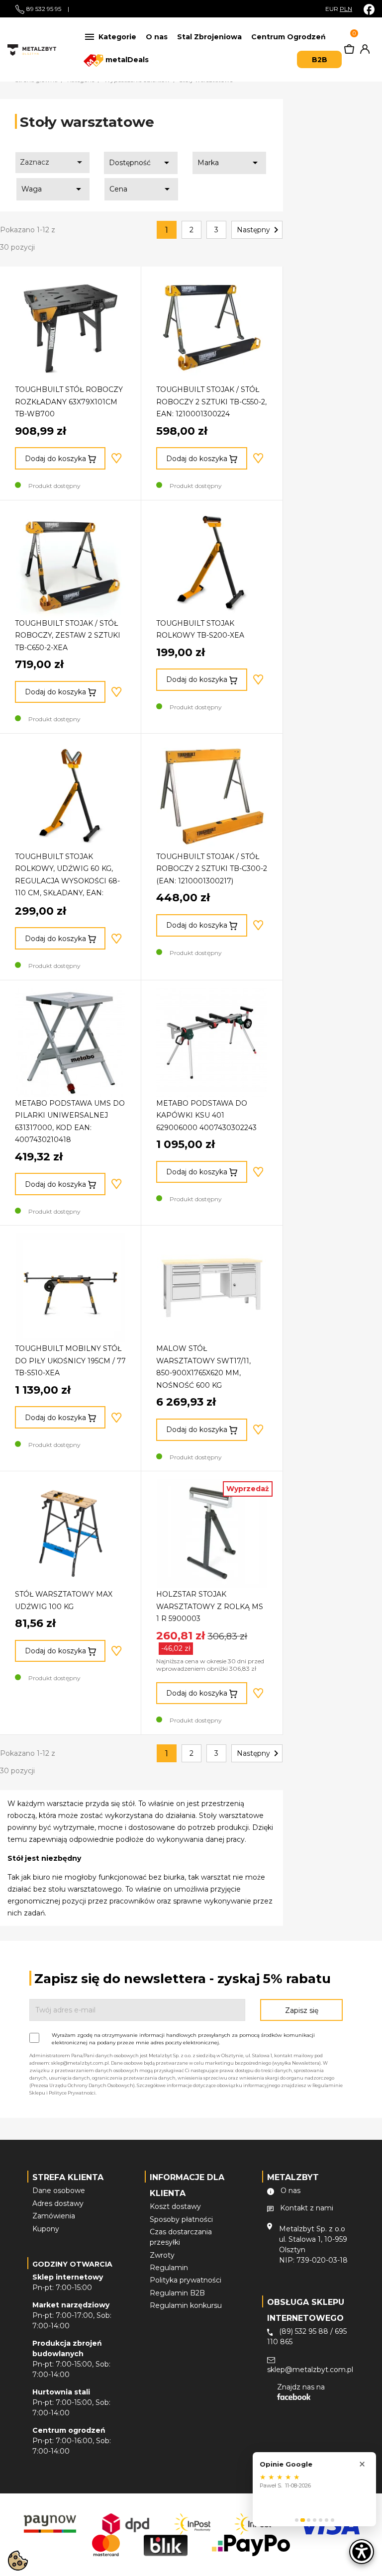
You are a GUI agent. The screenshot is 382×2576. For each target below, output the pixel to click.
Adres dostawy (58, 2203)
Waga (53, 189)
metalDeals (126, 60)
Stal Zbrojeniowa (209, 37)
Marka (229, 163)
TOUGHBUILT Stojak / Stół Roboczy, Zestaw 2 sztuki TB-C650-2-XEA (68, 635)
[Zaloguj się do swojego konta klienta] (363, 51)
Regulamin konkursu (186, 2305)
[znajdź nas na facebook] (369, 9)
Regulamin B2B (177, 2293)
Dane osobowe (59, 2191)
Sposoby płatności (181, 2219)
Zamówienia (54, 2216)
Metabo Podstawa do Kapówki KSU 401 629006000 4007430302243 (206, 1115)
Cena (141, 189)
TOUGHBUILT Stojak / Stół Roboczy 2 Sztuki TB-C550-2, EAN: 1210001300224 (211, 402)
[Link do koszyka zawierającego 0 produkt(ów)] (349, 51)
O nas (157, 37)
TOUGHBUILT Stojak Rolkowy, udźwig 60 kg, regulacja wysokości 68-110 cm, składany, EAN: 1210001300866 (67, 881)
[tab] (297, 2520)
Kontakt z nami (307, 2208)
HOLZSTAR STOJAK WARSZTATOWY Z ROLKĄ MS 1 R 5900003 (210, 1606)
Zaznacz (53, 162)
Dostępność (141, 163)
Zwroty (162, 2255)
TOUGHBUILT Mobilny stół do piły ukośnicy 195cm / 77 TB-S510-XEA (70, 1361)
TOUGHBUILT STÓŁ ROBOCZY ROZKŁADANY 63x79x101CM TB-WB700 (69, 402)
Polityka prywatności (186, 2280)
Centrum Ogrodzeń (288, 37)
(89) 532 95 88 (304, 2331)
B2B (320, 60)
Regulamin (169, 2268)
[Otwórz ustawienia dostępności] (362, 2552)
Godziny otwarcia (72, 2264)
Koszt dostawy (175, 2206)
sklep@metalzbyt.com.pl (310, 2370)
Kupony (46, 2229)
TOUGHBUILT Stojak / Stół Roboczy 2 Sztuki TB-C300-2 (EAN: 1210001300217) (212, 869)
